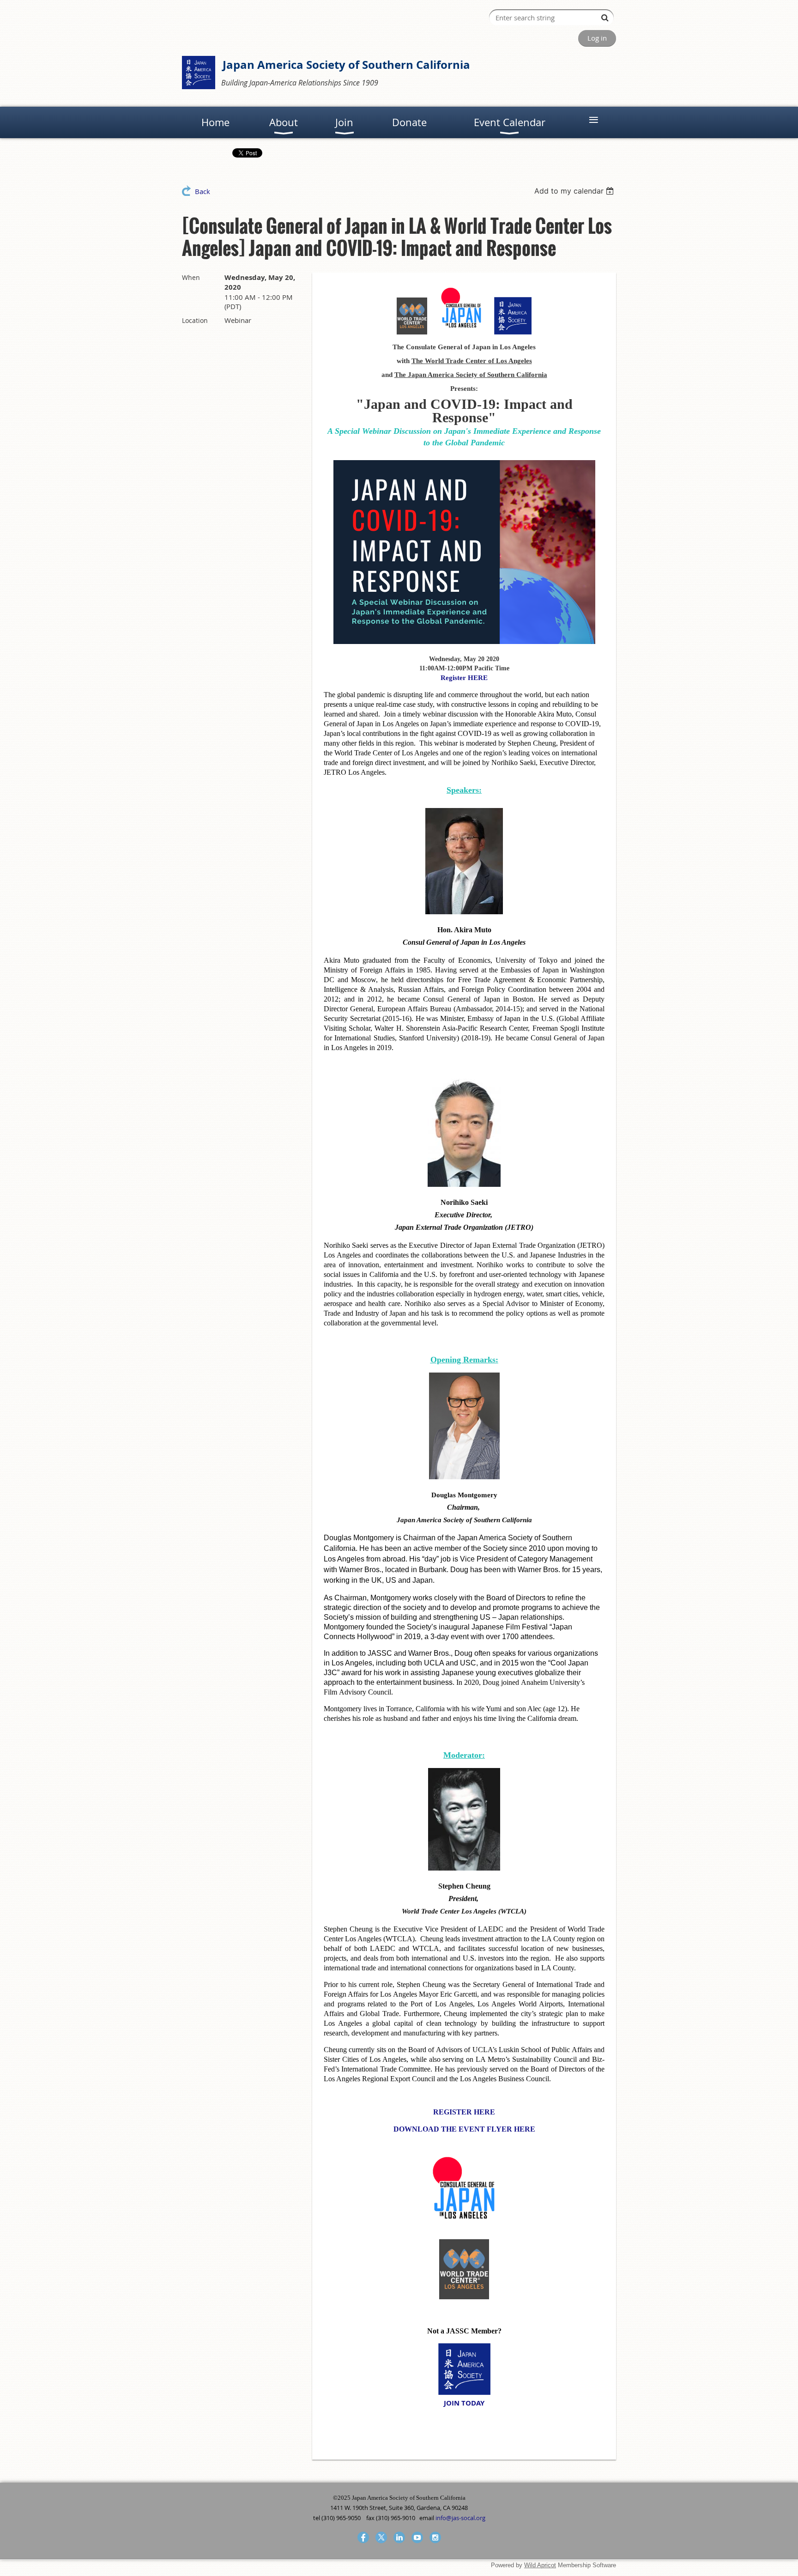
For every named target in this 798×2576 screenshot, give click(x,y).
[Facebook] (363, 2537)
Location (195, 320)
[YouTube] (417, 2537)
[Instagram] (435, 2537)
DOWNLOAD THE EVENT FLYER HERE (464, 2129)
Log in (597, 38)
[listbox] (575, 191)
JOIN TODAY (464, 2403)
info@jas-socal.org (460, 2518)
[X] (381, 2537)
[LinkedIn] (399, 2537)
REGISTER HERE (464, 2112)
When (191, 277)
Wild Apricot (540, 2565)
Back (203, 191)
